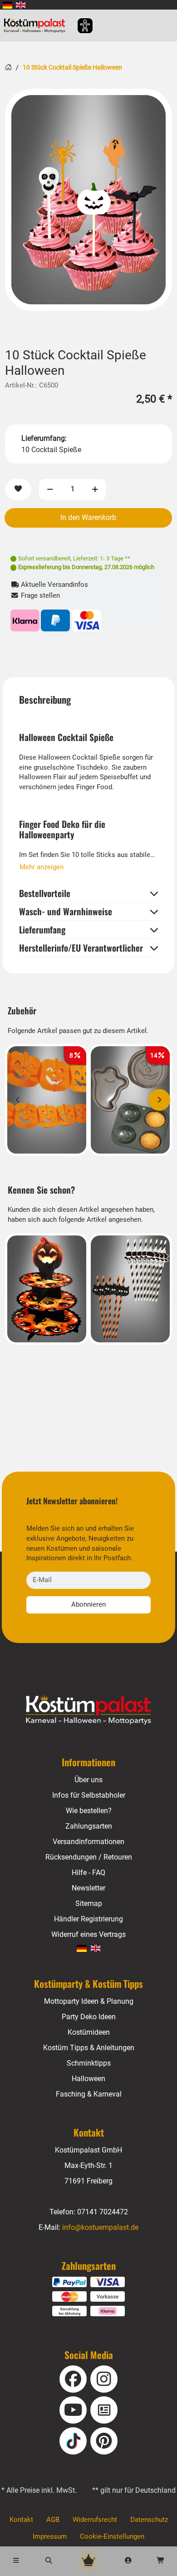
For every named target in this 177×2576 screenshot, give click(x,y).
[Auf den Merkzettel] (18, 490)
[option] (88, 200)
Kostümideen (89, 2032)
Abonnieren (88, 1605)
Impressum (50, 2537)
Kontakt (21, 2520)
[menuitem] (7, 5)
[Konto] (128, 2561)
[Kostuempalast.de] (37, 25)
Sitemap (89, 1903)
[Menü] (16, 2561)
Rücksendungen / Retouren (89, 1857)
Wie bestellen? (89, 1811)
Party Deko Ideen (89, 2017)
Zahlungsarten (89, 1826)
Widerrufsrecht (95, 2520)
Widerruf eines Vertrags (88, 1934)
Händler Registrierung (88, 1919)
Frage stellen (39, 596)
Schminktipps (89, 2063)
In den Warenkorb (88, 517)
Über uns (88, 1780)
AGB (53, 2520)
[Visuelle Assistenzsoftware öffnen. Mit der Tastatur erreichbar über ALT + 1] (79, 26)
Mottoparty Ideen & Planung (89, 2001)
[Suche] (49, 2561)
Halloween (88, 2079)
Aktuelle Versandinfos (54, 585)
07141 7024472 (103, 2212)
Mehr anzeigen (42, 867)
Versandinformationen (88, 1842)
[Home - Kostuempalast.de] (89, 1710)
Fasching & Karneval (89, 2094)
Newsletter (88, 1888)
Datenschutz (149, 2520)
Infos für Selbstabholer (89, 1795)
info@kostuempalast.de (100, 2227)
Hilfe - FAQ (88, 1873)
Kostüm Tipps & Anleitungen (89, 2048)
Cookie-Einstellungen (112, 2537)
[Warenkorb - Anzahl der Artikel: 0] (161, 2561)
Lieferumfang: (44, 438)
